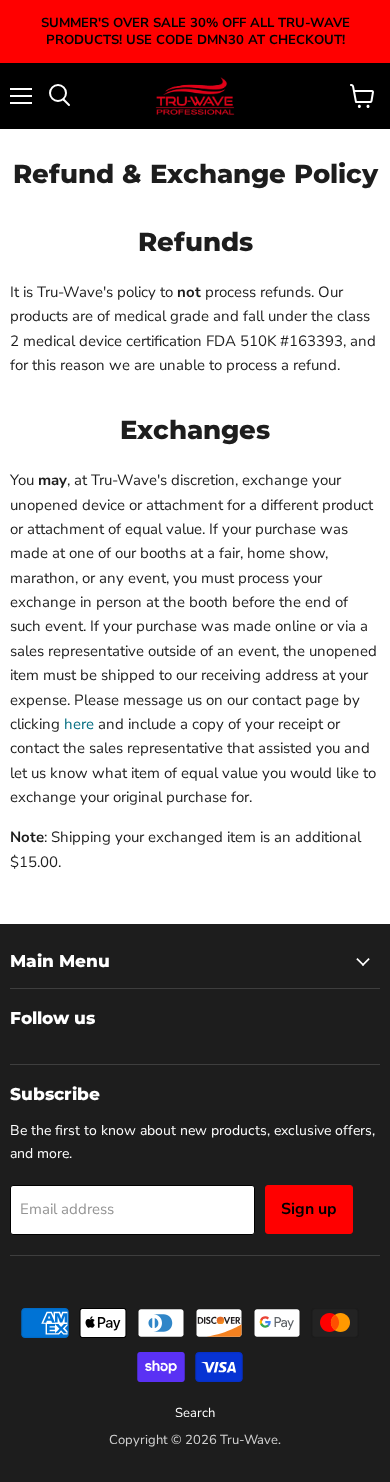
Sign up (309, 1209)
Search (195, 1413)
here (79, 724)
